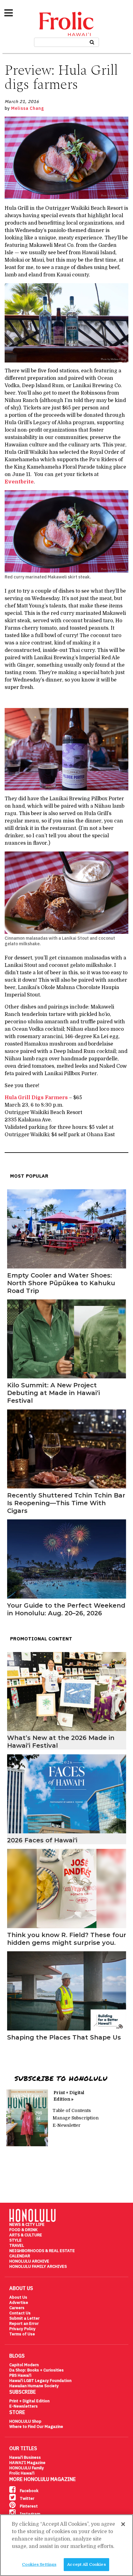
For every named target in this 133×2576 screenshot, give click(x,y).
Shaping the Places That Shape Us (64, 2037)
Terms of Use (22, 2334)
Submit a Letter (24, 2318)
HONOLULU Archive (29, 2261)
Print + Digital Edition (29, 2401)
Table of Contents (72, 2110)
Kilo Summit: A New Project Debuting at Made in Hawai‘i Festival (54, 1393)
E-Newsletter (66, 2125)
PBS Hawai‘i (20, 2375)
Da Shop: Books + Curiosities (36, 2370)
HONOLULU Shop (25, 2421)
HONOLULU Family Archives (38, 2266)
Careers (17, 2308)
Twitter (27, 2498)
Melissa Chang (28, 108)
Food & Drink (23, 2230)
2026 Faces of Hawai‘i (42, 1840)
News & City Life (27, 2224)
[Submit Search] (92, 41)
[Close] (123, 2524)
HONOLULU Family (27, 2468)
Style (15, 2240)
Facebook (29, 2491)
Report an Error (24, 2323)
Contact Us (20, 2313)
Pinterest (28, 2506)
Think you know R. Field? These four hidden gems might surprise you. (67, 1939)
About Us (18, 2297)
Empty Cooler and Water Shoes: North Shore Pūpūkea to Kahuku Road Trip (61, 1283)
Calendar (20, 2256)
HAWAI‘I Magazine (27, 2463)
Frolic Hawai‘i (22, 2473)
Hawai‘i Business (25, 2457)
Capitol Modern (24, 2365)
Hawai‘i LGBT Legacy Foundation (40, 2381)
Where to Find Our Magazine (36, 2427)
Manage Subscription (76, 2118)
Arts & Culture (26, 2235)
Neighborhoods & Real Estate (42, 2251)
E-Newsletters (24, 2406)
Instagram (30, 2514)
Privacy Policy (22, 2329)
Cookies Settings (39, 2564)
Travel (17, 2245)
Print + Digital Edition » (69, 2096)
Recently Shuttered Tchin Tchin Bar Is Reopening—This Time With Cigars (66, 1503)
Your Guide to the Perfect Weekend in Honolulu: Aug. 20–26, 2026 (66, 1609)
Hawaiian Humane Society (34, 2386)
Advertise (19, 2303)
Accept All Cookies (86, 2564)
